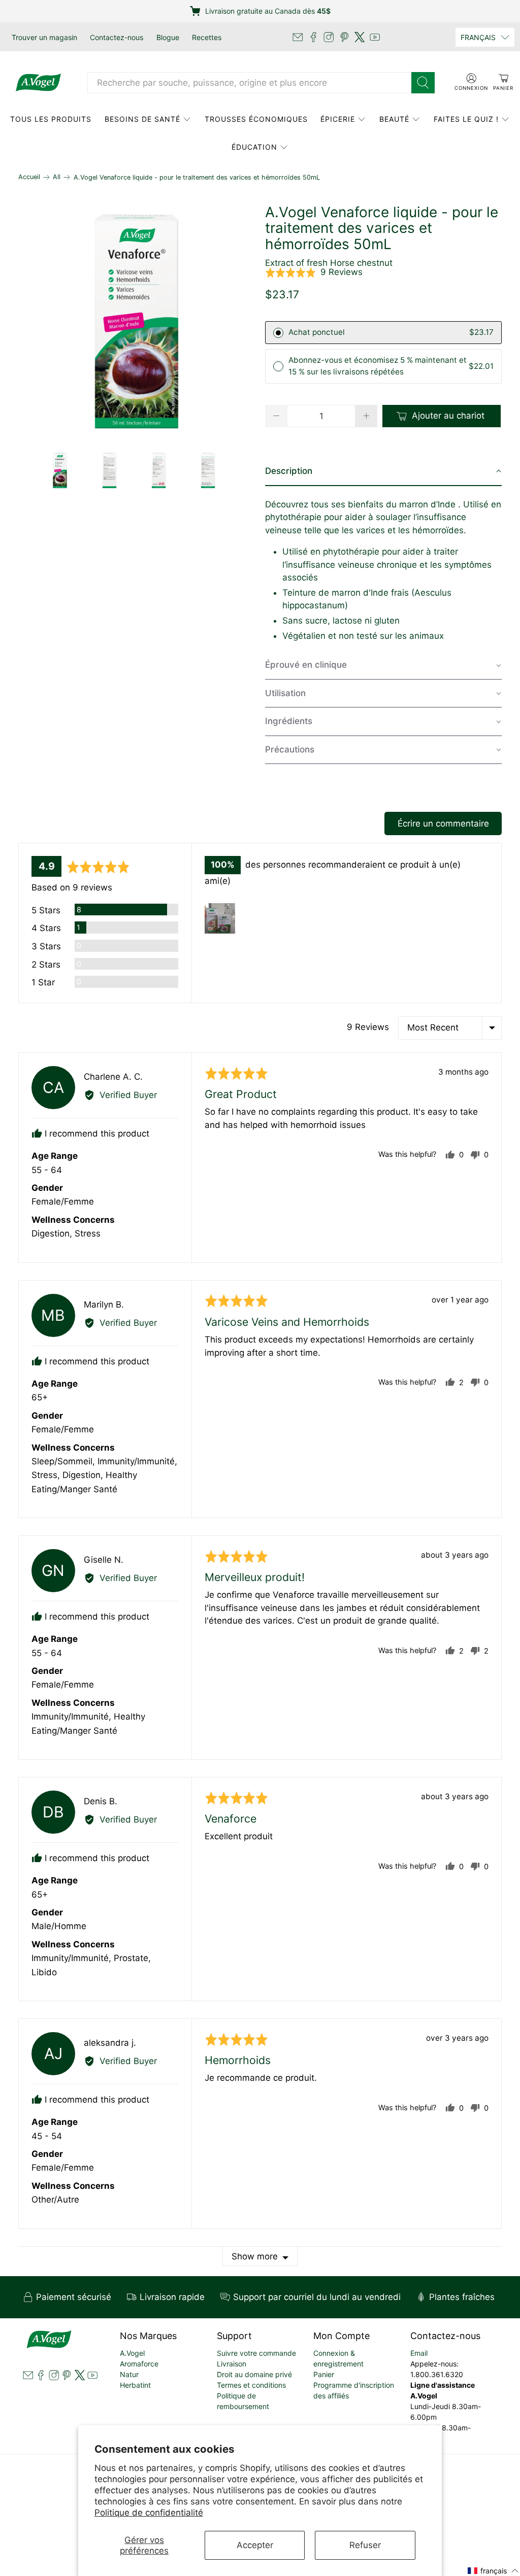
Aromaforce (139, 2364)
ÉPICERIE (338, 119)
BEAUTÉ (394, 119)
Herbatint (135, 2385)
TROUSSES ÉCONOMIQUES (256, 119)
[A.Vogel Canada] (38, 83)
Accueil (29, 177)
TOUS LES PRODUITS (51, 119)
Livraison (232, 2364)
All (57, 177)
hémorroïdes (438, 530)
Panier (324, 2374)
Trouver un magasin (44, 37)
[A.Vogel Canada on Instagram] (329, 37)
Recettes (207, 37)
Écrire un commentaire (443, 823)
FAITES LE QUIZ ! (466, 119)
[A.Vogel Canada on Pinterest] (344, 37)
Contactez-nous (117, 37)
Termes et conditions (251, 2385)
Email (419, 2353)
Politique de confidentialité (149, 2513)
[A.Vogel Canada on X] (360, 37)
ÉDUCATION (254, 147)
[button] (314, 272)
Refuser (365, 2545)
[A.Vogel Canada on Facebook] (313, 37)
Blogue (168, 37)
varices (370, 530)
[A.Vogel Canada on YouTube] (375, 37)
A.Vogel (132, 2353)
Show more (255, 2256)
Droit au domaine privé (254, 2374)
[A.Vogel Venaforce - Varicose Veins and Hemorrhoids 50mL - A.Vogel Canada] (137, 323)
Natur (129, 2374)
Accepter (255, 2545)
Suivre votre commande (256, 2353)
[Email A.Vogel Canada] (298, 37)
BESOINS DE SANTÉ (142, 119)
